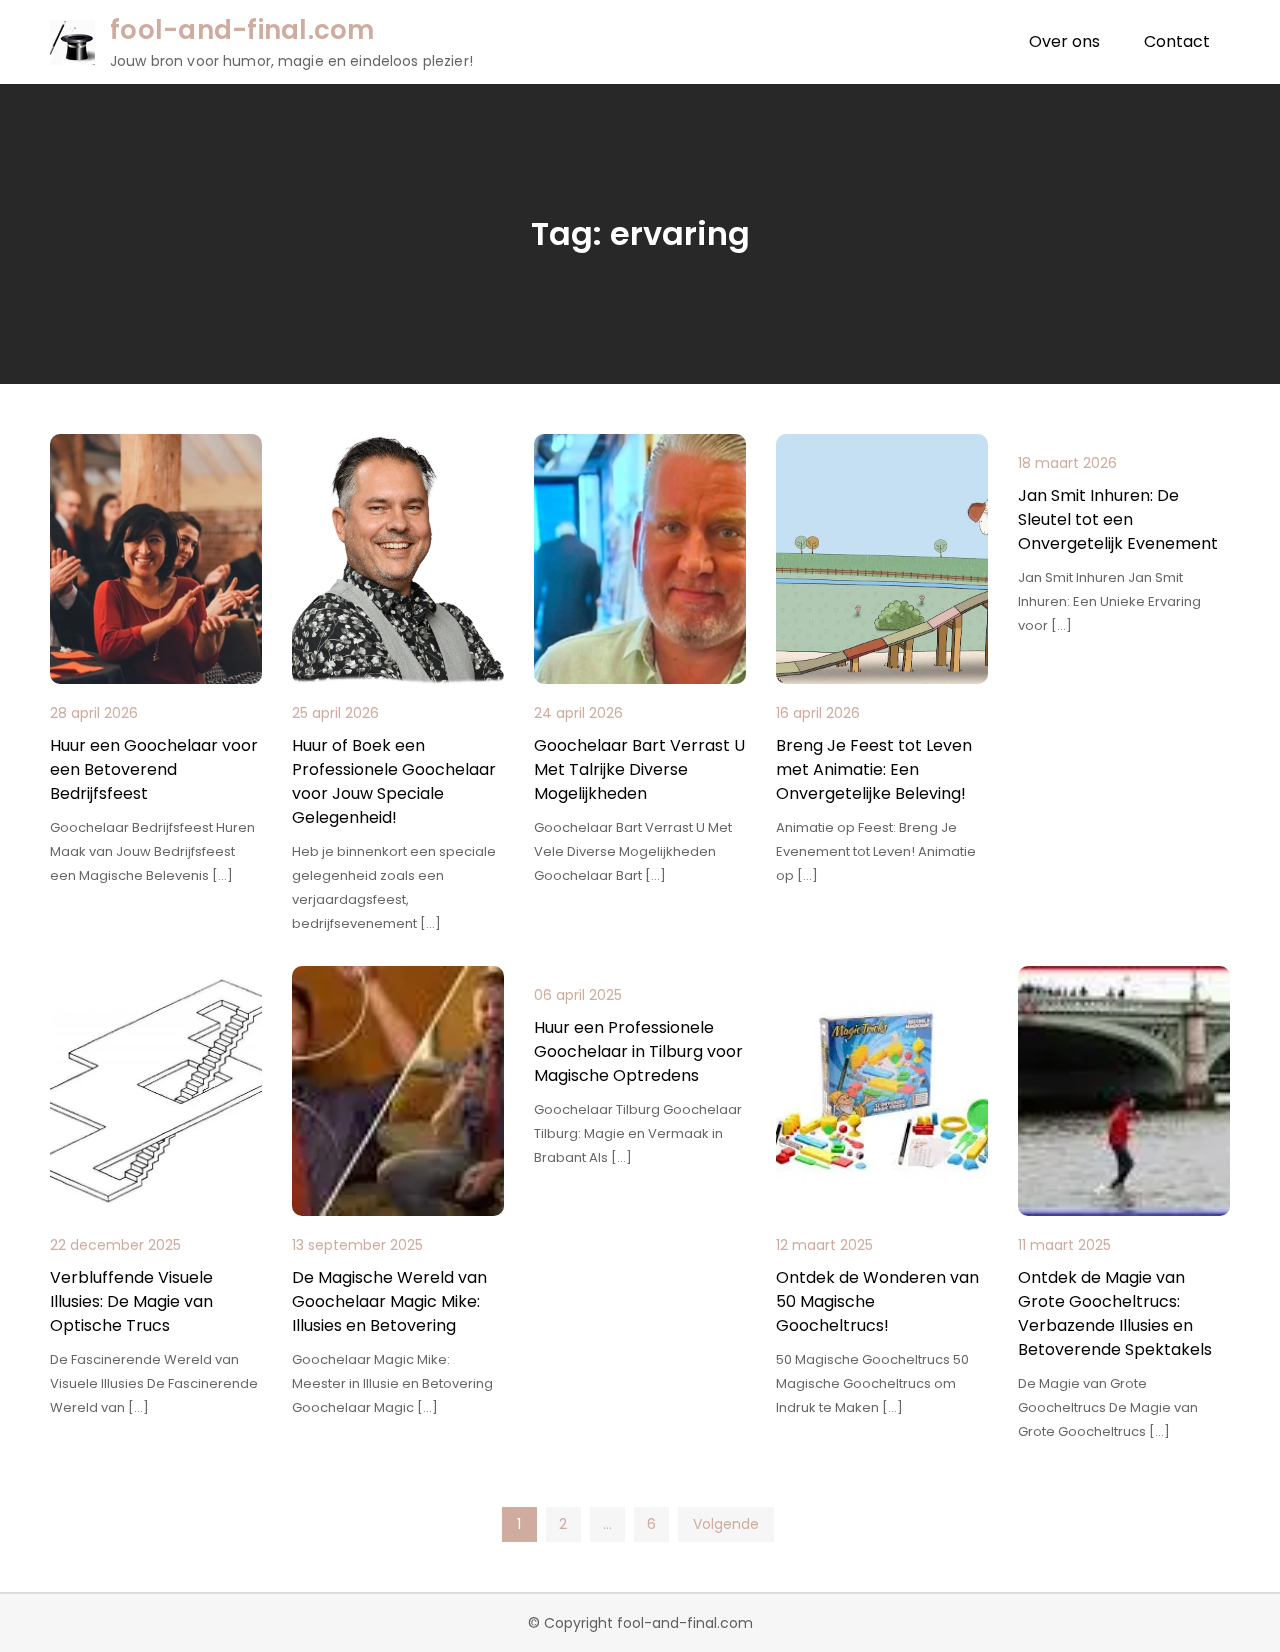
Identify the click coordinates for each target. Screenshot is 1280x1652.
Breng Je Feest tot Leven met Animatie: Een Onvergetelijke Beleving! (874, 769)
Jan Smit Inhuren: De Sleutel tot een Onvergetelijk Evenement (1118, 519)
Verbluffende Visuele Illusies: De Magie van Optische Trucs (131, 1301)
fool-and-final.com (242, 30)
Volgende (726, 1524)
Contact (1177, 41)
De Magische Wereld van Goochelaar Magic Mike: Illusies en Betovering (389, 1301)
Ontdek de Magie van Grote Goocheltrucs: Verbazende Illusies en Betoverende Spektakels (1115, 1313)
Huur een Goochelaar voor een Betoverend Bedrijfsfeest (154, 769)
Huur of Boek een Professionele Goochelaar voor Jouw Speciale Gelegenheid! (394, 781)
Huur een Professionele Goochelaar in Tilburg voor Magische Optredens (638, 1051)
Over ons (1064, 41)
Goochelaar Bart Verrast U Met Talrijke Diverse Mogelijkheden (639, 769)
